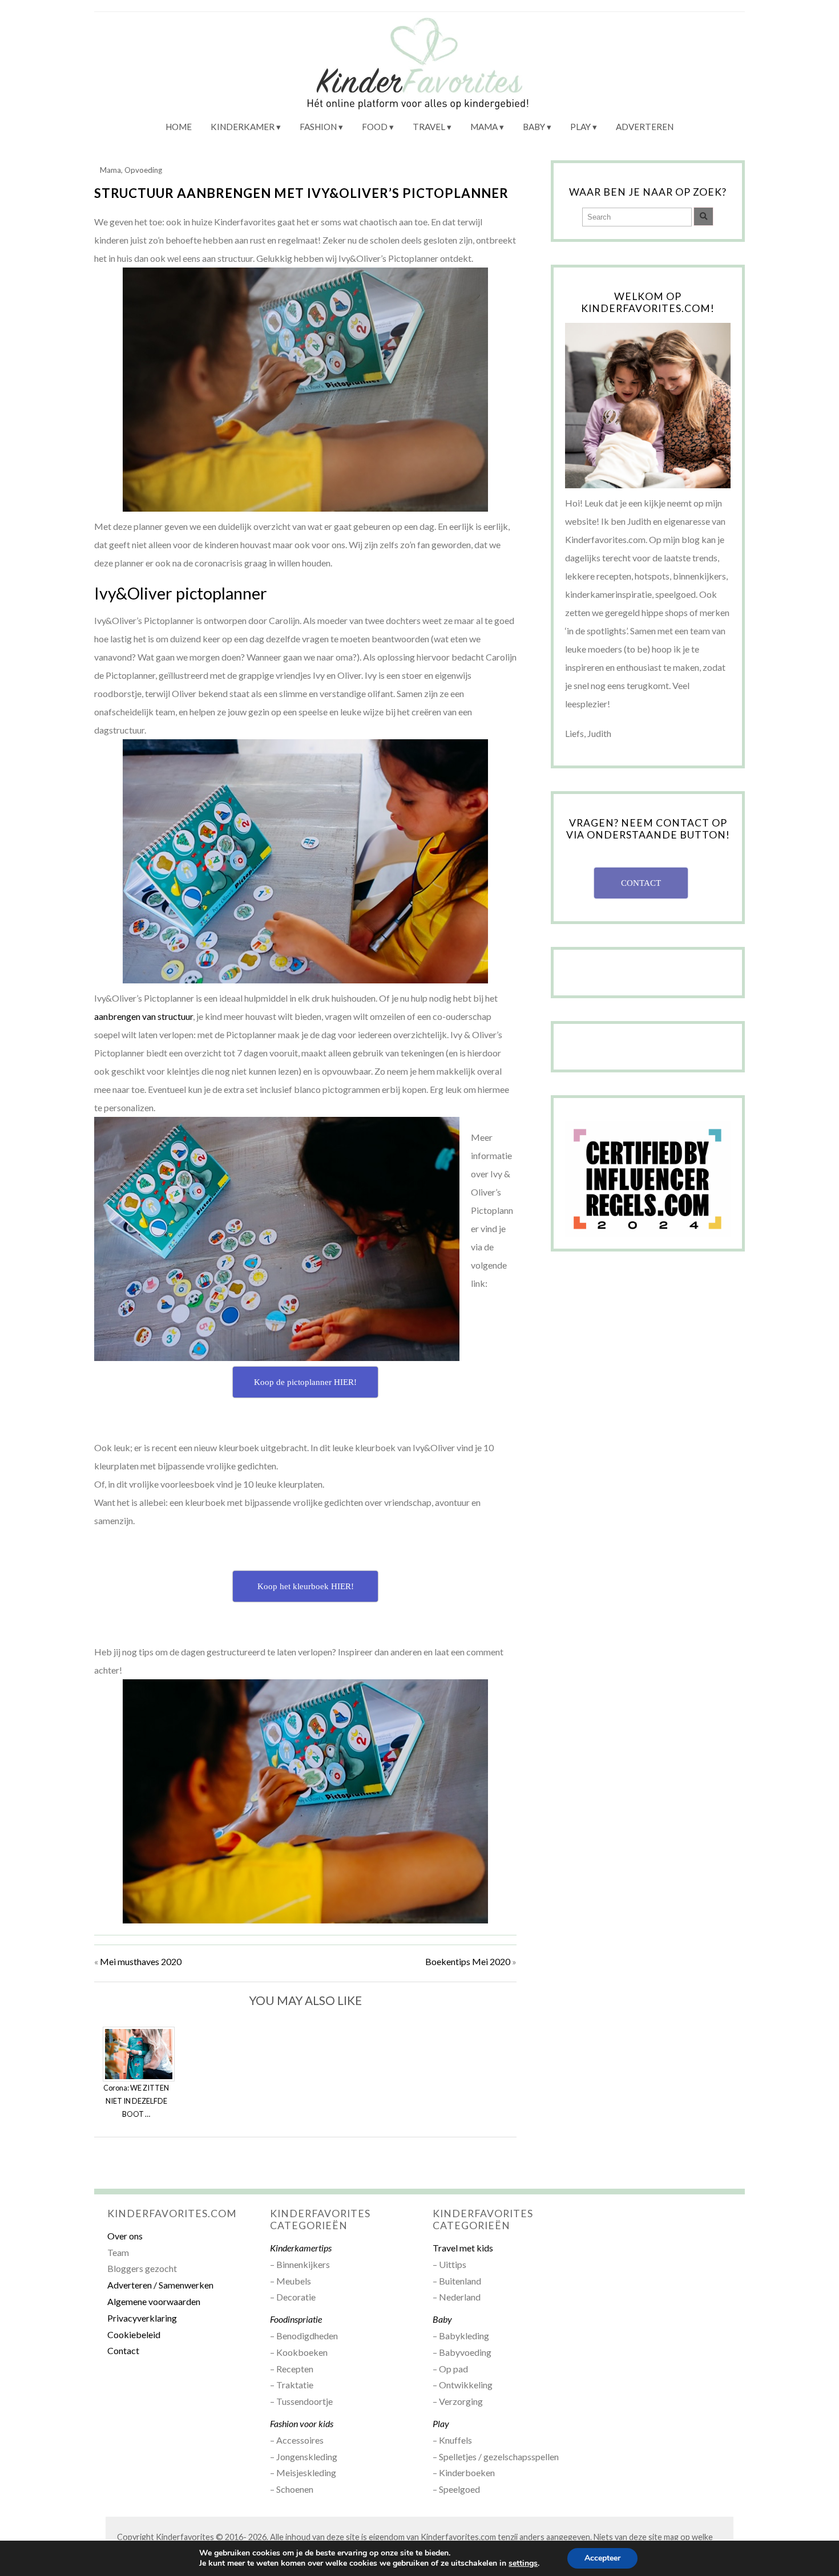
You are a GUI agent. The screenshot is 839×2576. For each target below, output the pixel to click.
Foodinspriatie (296, 2319)
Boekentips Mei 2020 (468, 1961)
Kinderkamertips (301, 2248)
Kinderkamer (243, 127)
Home (179, 127)
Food (375, 127)
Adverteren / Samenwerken (160, 2285)
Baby (534, 127)
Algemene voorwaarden (154, 2301)
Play (580, 127)
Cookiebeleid (134, 2334)
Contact (123, 2350)
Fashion (318, 127)
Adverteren (645, 127)
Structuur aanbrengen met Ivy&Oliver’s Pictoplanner (301, 193)
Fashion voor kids (302, 2423)
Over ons (125, 2236)
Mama (484, 127)
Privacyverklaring (142, 2318)
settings (523, 2563)
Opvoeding (143, 170)
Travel (429, 127)
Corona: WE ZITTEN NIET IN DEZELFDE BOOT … (136, 2101)
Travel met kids (463, 2248)
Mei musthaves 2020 (141, 1961)
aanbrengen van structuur (144, 1016)
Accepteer (602, 2558)
